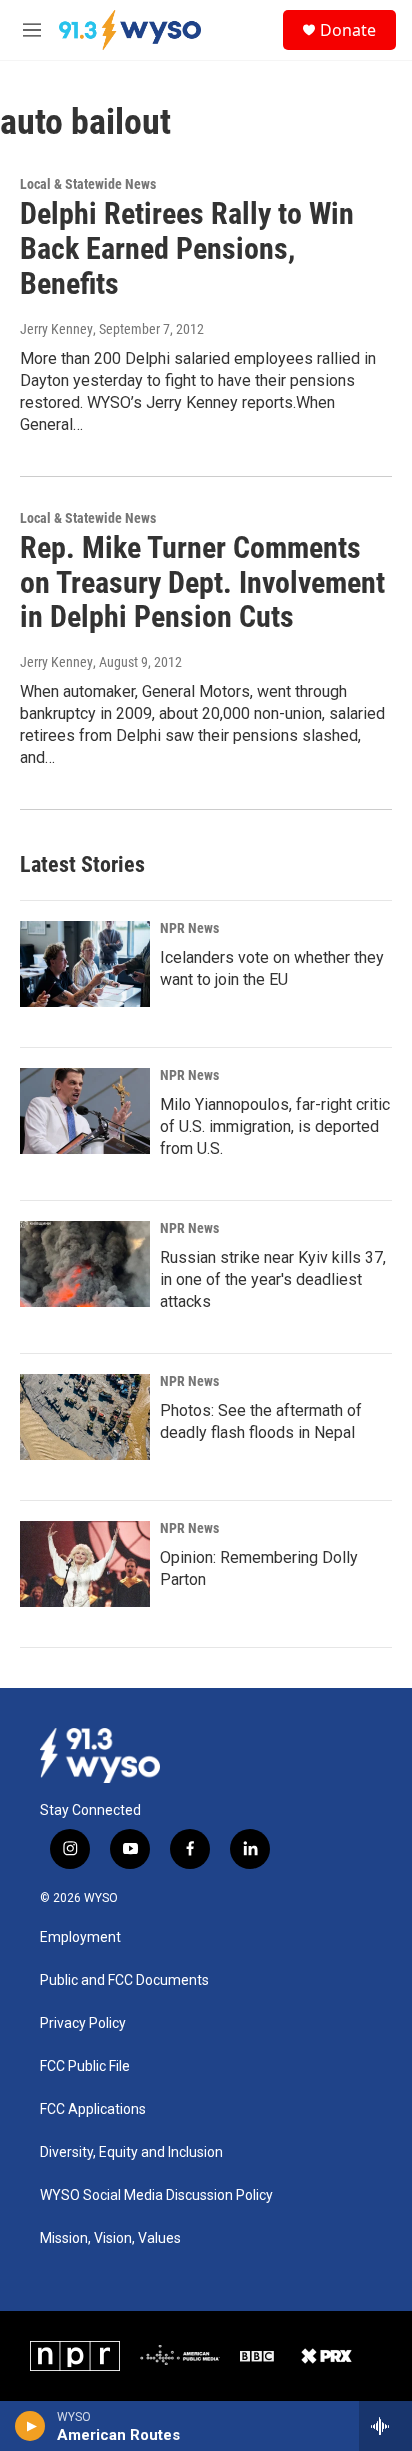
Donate (348, 30)
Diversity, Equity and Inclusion (131, 2152)
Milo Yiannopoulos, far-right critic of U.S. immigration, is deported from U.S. (275, 1126)
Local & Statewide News (88, 184)
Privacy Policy (83, 2023)
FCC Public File (85, 2066)
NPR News (189, 928)
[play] (30, 2426)
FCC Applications (93, 2109)
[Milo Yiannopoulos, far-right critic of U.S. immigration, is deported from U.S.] (85, 1111)
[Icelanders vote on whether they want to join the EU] (85, 964)
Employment (80, 1937)
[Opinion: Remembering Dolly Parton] (85, 1564)
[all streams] (385, 2426)
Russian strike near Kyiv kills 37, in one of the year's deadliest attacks (273, 1279)
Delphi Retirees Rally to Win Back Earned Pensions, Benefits (187, 248)
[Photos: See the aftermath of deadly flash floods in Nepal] (85, 1417)
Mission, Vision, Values (110, 2238)
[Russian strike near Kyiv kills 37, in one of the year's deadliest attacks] (85, 1264)
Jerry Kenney (56, 329)
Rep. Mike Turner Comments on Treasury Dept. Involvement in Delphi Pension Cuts (202, 582)
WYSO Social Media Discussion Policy (156, 2195)
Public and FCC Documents (124, 1980)
